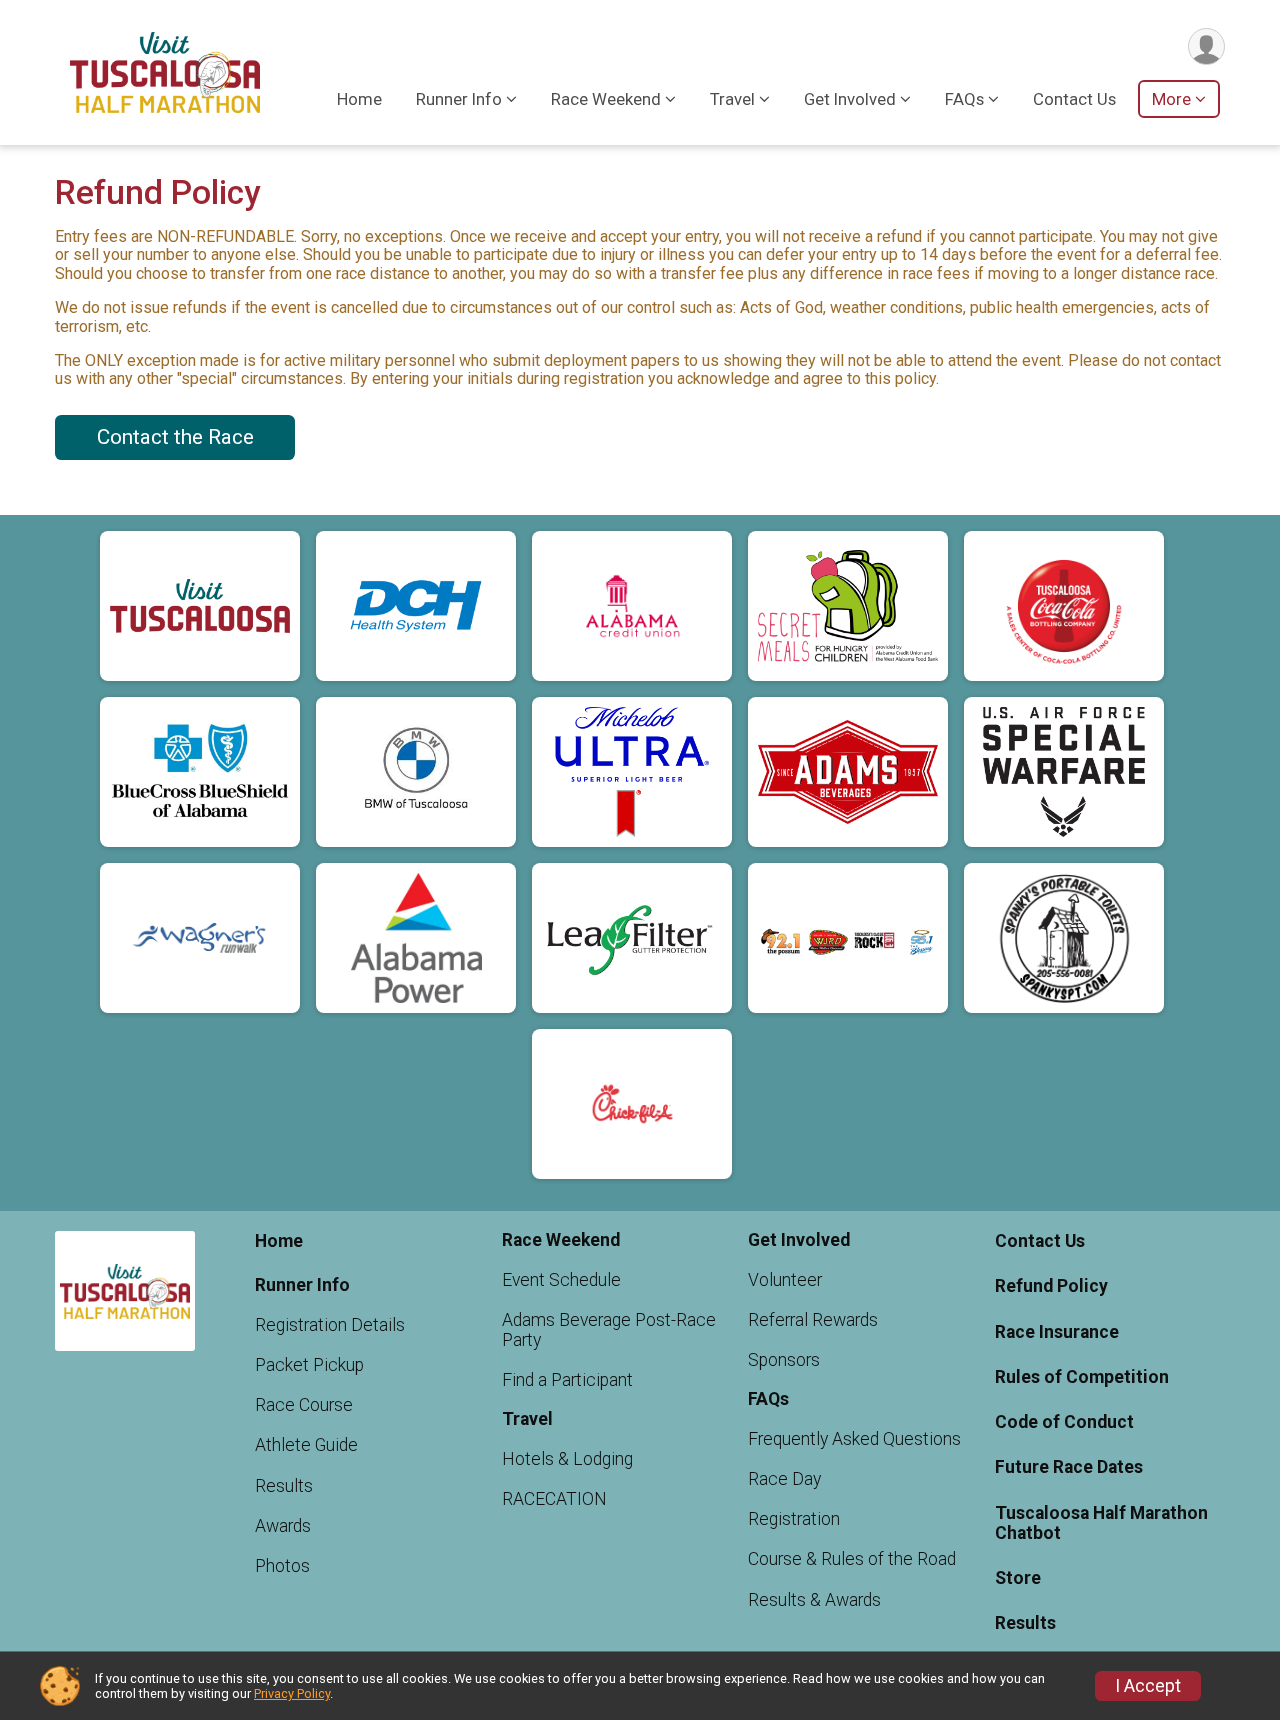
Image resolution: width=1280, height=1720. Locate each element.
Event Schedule (561, 1280)
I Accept (1148, 1686)
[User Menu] (1206, 46)
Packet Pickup (309, 1365)
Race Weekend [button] (606, 99)
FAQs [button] (964, 99)
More (1171, 99)
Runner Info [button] (459, 99)
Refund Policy (1051, 1286)
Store (1018, 1578)
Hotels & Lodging (567, 1459)
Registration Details (330, 1325)
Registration (794, 1519)
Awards (283, 1526)
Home (359, 99)
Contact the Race (175, 437)
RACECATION (554, 1499)
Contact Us (1074, 99)
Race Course (304, 1405)
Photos (282, 1566)
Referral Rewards (813, 1320)
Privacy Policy (292, 1693)
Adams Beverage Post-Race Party (609, 1330)
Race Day (784, 1479)
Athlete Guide (306, 1445)
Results (284, 1486)
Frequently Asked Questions (854, 1439)
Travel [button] (732, 99)
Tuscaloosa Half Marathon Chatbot (1101, 1523)
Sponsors (784, 1360)
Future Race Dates (1069, 1467)
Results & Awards (814, 1600)
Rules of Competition (1082, 1377)
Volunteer (785, 1280)
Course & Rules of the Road (852, 1559)
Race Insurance (1057, 1332)
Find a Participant (567, 1380)
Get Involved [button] (850, 99)
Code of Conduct (1064, 1422)
